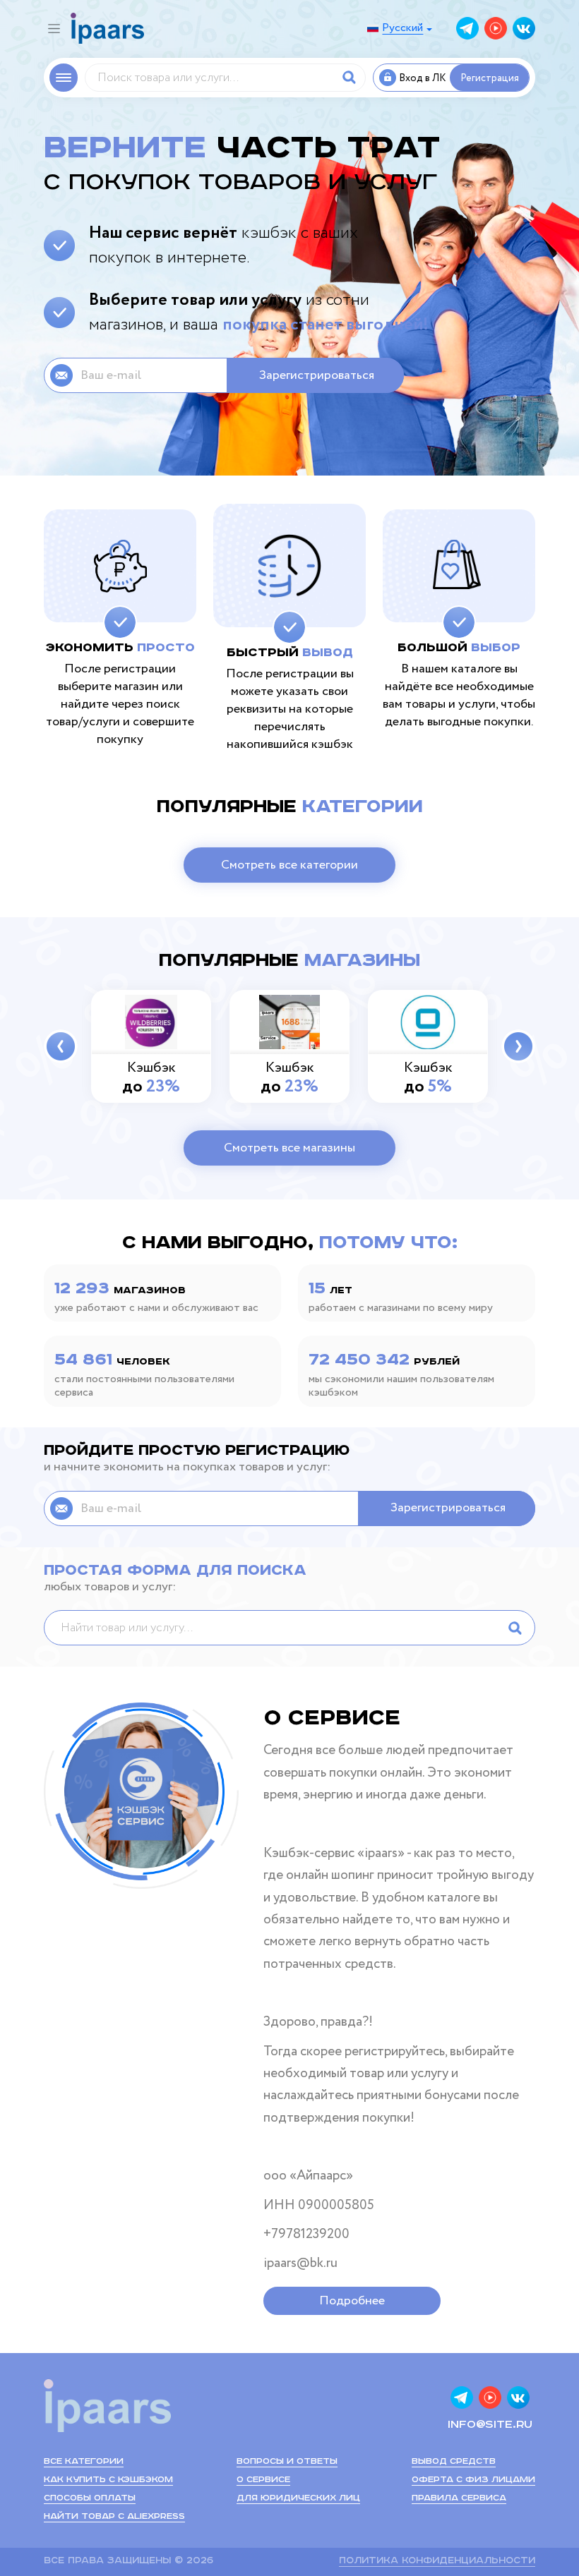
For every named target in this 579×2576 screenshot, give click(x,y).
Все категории (84, 2461)
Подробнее (352, 2301)
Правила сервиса (459, 2498)
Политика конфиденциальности (437, 2561)
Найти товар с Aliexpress (114, 2516)
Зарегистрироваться (317, 375)
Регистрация (490, 78)
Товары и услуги (64, 78)
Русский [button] (402, 28)
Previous (61, 1046)
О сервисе (263, 2480)
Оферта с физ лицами (473, 2480)
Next (518, 1046)
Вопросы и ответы (287, 2461)
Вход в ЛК (422, 78)
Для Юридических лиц (298, 2498)
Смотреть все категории (289, 865)
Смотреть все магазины (289, 1148)
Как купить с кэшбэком (108, 2480)
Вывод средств (454, 2461)
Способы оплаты (90, 2498)
